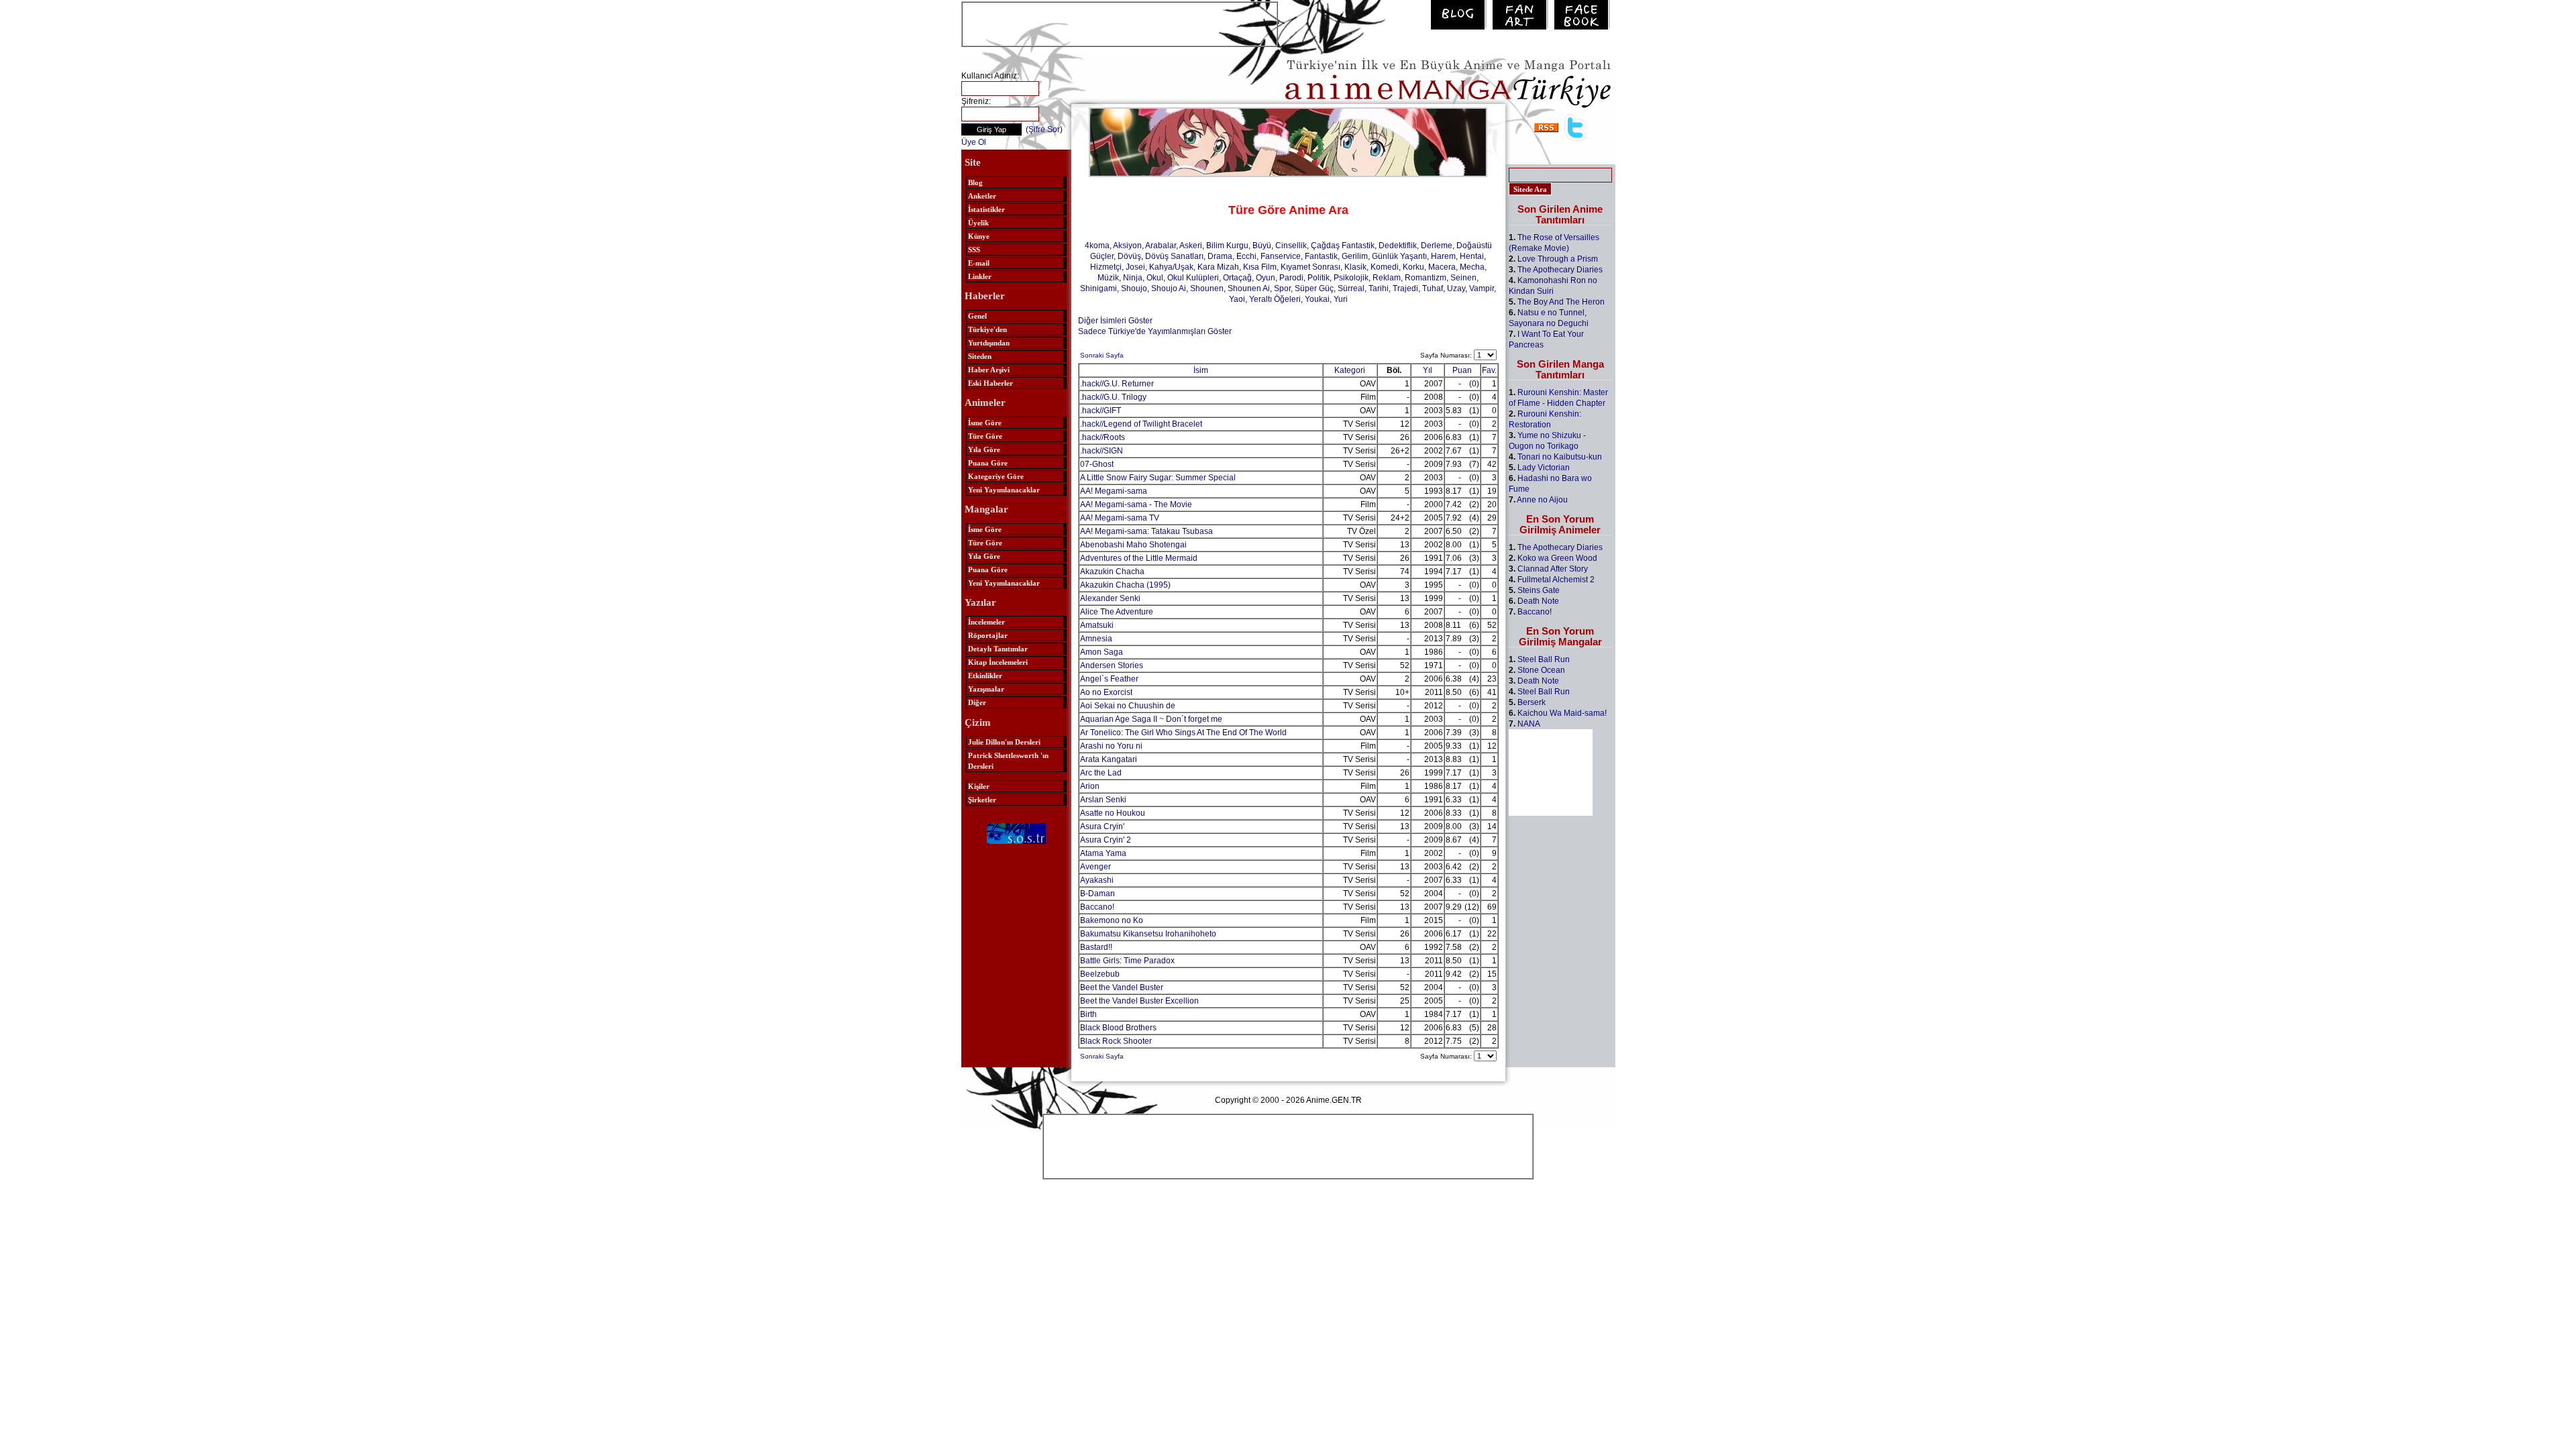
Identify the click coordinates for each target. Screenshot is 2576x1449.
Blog (975, 182)
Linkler (980, 276)
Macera (1442, 267)
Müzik (1108, 278)
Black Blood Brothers (1118, 1028)
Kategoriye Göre (996, 476)
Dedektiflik (1398, 246)
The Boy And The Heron (1561, 302)
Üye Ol (974, 142)
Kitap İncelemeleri (998, 662)
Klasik (1355, 267)
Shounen (1207, 288)
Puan (1462, 370)
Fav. (1489, 370)
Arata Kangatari (1109, 759)
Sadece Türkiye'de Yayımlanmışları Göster (1155, 331)
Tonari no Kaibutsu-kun (1560, 457)
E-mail (979, 263)
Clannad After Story (1553, 569)
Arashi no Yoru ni (1111, 746)
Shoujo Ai (1169, 288)
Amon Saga (1102, 652)
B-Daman (1097, 894)
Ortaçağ (1237, 278)
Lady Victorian (1544, 468)
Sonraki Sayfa (1102, 355)
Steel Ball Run (1544, 659)
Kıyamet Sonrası (1310, 267)
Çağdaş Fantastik (1343, 246)
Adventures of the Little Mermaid (1139, 558)
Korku (1413, 267)
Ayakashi (1097, 880)
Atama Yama (1103, 853)
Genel (977, 316)
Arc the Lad (1101, 773)
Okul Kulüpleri (1193, 278)
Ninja (1133, 278)
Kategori (1350, 370)
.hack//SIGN (1102, 451)
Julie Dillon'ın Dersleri (1004, 742)
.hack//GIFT (1101, 411)
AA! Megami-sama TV (1120, 518)
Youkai (1317, 299)
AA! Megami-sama (1114, 491)
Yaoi (1237, 299)
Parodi (1291, 278)
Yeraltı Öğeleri (1275, 299)
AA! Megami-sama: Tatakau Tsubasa (1146, 531)
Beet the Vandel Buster (1122, 987)
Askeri (1191, 246)
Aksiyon (1127, 246)
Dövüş (1129, 256)
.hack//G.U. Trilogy (1113, 397)
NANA (1529, 724)
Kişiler (979, 786)
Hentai (1472, 256)
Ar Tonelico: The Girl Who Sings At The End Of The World (1183, 733)
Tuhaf (1433, 288)
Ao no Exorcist (1106, 692)
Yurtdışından (989, 343)
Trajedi (1405, 288)
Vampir (1482, 288)
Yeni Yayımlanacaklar (1004, 490)
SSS (974, 250)
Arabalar (1161, 246)
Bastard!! (1096, 947)
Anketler (982, 196)
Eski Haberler (990, 383)
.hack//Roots (1103, 437)
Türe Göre (985, 436)
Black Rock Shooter (1116, 1041)
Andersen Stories (1112, 665)
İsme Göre (985, 423)
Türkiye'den (987, 329)
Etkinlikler (985, 676)
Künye (979, 236)
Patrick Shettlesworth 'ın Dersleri (1008, 761)
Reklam (1387, 278)
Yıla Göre (984, 449)
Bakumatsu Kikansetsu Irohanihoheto (1148, 934)
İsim (1201, 370)
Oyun (1266, 278)
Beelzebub (1100, 974)
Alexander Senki (1110, 598)
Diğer (977, 702)
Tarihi (1379, 288)
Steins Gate (1539, 590)
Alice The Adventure (1117, 612)
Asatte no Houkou (1113, 813)
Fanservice (1281, 256)
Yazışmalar (986, 689)
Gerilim (1355, 256)
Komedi (1385, 267)
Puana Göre (988, 463)
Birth (1088, 1014)
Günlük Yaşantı (1399, 256)
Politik (1319, 278)
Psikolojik (1351, 278)
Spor (1282, 288)
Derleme (1437, 246)
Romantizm (1426, 278)
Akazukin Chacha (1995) (1125, 585)
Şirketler (982, 800)
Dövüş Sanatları (1174, 256)
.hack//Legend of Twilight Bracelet (1141, 424)
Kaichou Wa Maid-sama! (1562, 713)
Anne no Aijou (1542, 500)
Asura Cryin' (1102, 826)
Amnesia (1096, 639)
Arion (1090, 786)
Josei (1135, 267)
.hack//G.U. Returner (1117, 384)
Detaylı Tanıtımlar (998, 649)
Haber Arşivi (989, 370)
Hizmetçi (1106, 267)
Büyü (1262, 246)
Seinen (1463, 278)
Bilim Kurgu (1227, 246)
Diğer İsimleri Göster (1115, 321)
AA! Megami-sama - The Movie (1136, 504)
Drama (1220, 256)
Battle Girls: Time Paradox (1127, 961)
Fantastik (1321, 256)
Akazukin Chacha (1112, 572)
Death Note (1538, 601)
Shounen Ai (1249, 288)
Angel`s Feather (1109, 679)
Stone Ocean (1541, 670)
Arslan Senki (1103, 800)
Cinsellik (1291, 246)
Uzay (1456, 288)
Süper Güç (1314, 288)
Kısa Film (1260, 267)
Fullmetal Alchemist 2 (1556, 580)
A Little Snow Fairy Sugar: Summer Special (1158, 478)
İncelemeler (986, 622)
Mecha (1472, 267)
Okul (1155, 278)
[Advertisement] (1120, 23)
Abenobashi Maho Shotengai (1133, 545)
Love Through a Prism (1558, 259)
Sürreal (1351, 288)
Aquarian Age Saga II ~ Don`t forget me (1151, 719)
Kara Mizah (1218, 267)
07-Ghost (1097, 464)
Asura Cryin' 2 (1106, 840)
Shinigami (1098, 288)
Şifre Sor (1044, 129)
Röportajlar (988, 635)
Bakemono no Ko (1112, 920)
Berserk (1532, 702)
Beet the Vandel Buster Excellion (1139, 1001)
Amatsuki (1097, 625)
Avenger (1095, 867)
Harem (1443, 256)
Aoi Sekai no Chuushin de (1128, 706)
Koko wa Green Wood (1557, 558)
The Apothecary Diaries (1560, 270)
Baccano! (1097, 907)
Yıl (1428, 370)
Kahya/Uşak (1171, 267)
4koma (1097, 246)
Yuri (1341, 299)
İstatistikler (986, 209)
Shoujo (1134, 288)
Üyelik (978, 223)
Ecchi (1246, 256)
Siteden (980, 356)
